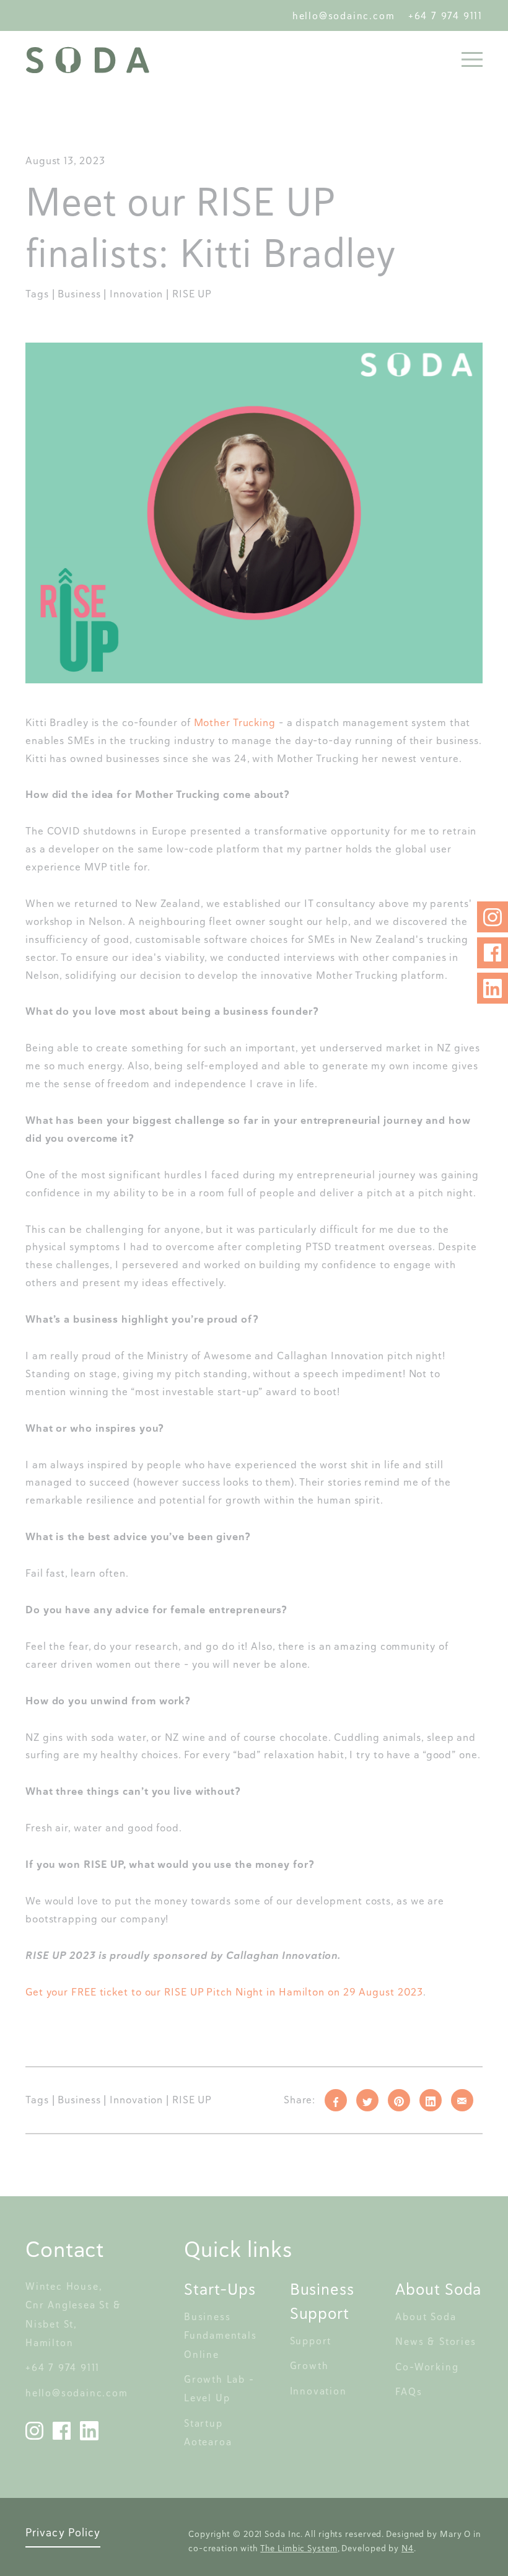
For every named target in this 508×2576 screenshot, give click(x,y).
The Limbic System (299, 2548)
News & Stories (436, 2342)
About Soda (426, 2317)
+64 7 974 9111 (445, 16)
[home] (87, 60)
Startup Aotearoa (208, 2433)
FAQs (409, 2392)
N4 (408, 2548)
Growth (309, 2366)
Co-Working (427, 2367)
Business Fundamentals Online (222, 2336)
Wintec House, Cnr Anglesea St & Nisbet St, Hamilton (75, 2315)
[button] (468, 59)
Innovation (318, 2391)
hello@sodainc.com (347, 16)
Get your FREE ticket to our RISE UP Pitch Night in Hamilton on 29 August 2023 (224, 1992)
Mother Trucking (235, 722)
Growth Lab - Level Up (221, 2389)
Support (311, 2341)
